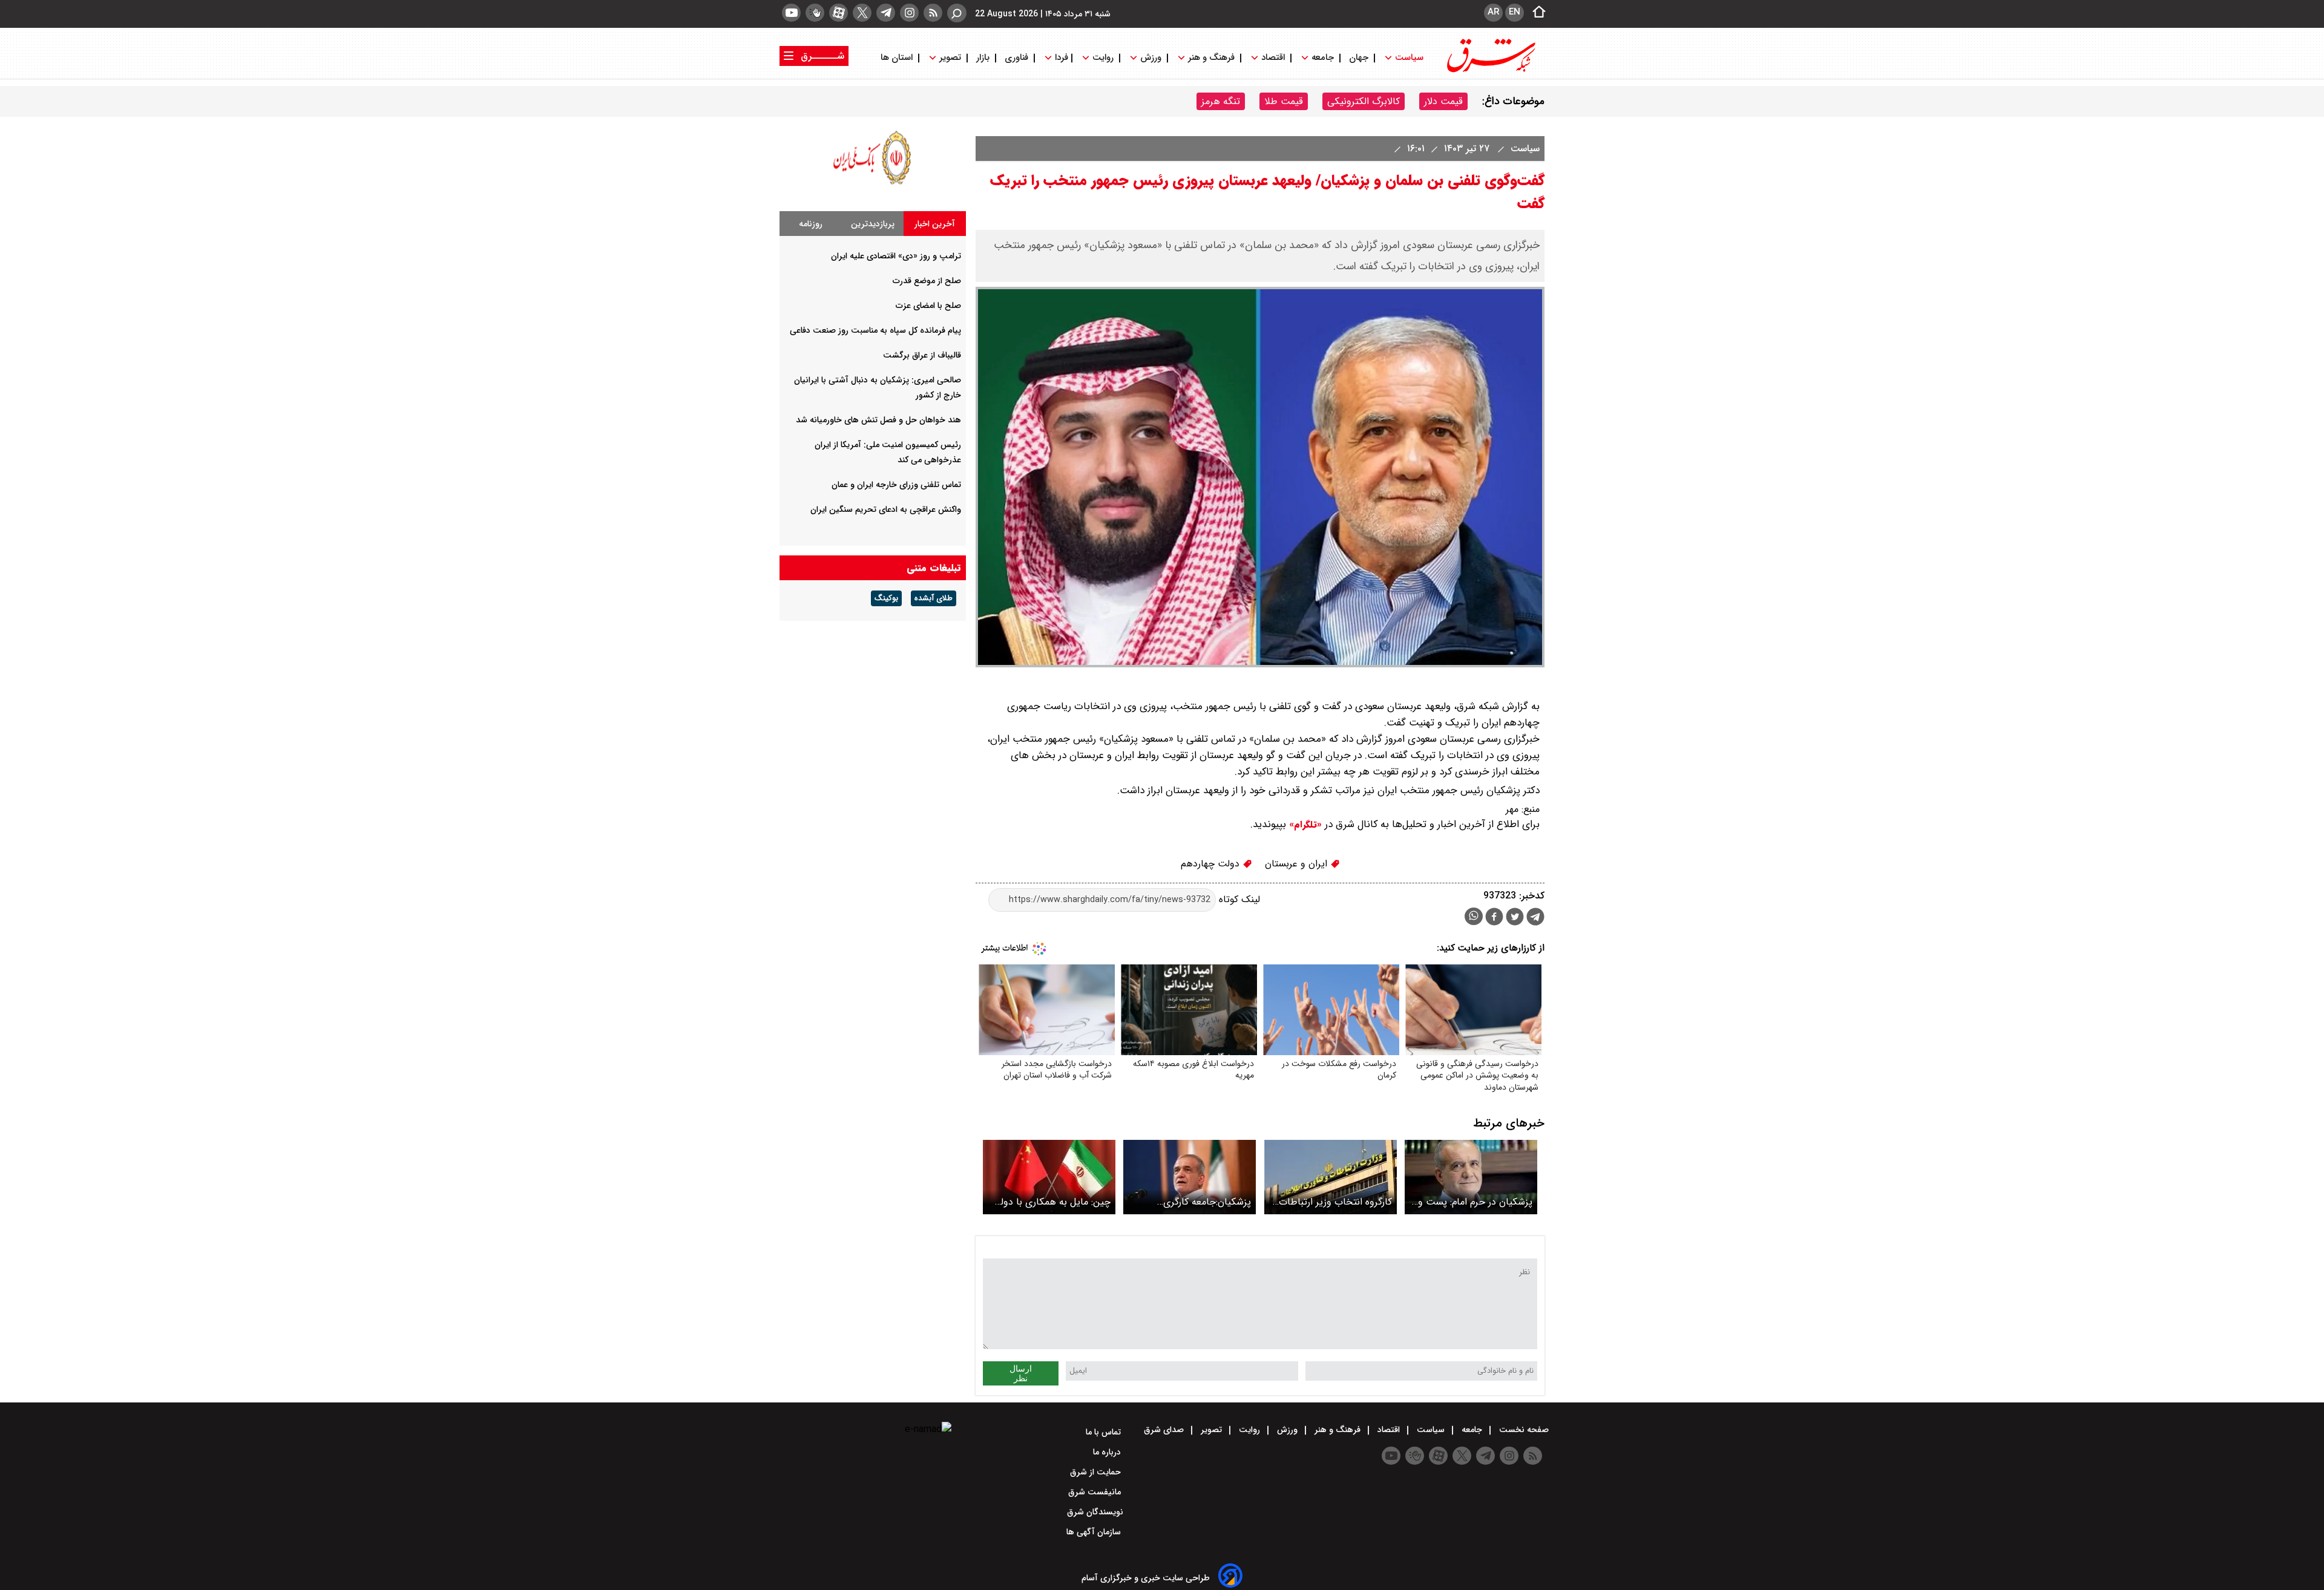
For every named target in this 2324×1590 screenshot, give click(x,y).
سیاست (1409, 58)
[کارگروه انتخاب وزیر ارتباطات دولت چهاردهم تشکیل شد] (1331, 1177)
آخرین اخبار (935, 224)
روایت (1103, 58)
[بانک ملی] (873, 184)
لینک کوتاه (1238, 899)
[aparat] (839, 13)
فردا (1060, 58)
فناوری (1016, 58)
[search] (957, 13)
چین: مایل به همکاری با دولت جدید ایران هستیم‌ (1051, 1202)
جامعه (1323, 58)
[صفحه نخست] (1535, 13)
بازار (983, 58)
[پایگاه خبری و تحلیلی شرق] (1490, 71)
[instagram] (909, 13)
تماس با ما (1105, 1432)
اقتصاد (1273, 58)
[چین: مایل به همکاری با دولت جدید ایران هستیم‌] (1049, 1177)
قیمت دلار (1443, 101)
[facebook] (1494, 918)
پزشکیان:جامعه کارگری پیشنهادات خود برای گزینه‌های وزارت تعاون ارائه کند (1191, 1202)
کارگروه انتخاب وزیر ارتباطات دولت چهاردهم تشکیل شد (1335, 1202)
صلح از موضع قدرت (927, 281)
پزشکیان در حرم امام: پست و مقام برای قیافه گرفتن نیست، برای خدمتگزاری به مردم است (1474, 1202)
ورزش (1151, 58)
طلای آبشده (934, 598)
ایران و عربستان (1298, 864)
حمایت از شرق (1097, 1472)
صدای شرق (1165, 1430)
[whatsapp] (1474, 916)
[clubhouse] (815, 13)
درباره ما (1108, 1452)
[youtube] (791, 13)
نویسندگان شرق (1095, 1512)
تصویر (950, 58)
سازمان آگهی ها (1095, 1532)
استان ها (898, 58)
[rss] (933, 13)
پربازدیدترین (873, 224)
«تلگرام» (1304, 825)
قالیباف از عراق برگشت (922, 355)
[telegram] (886, 13)
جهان (1359, 58)
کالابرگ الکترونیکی (1364, 101)
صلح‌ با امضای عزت (928, 306)
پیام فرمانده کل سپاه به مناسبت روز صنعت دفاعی (875, 330)
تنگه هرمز (1221, 101)
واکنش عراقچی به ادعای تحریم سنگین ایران (886, 509)
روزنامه (811, 224)
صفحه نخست (1523, 1430)
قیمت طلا (1284, 101)
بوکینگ (886, 598)
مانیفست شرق (1096, 1492)
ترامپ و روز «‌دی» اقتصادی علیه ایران (896, 256)
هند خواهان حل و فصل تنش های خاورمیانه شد (878, 420)
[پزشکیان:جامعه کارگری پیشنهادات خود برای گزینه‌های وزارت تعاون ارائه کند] (1190, 1177)
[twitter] (862, 13)
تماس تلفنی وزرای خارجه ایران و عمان (896, 485)
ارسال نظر (1021, 1373)
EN (1515, 12)
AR (1493, 12)
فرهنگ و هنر (1211, 58)
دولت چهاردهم (1212, 864)
